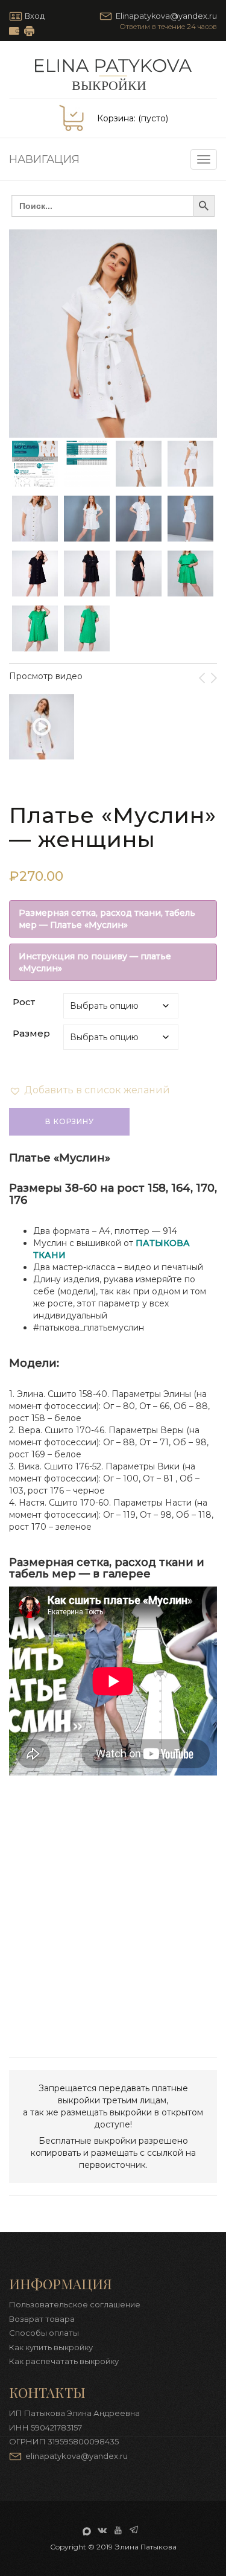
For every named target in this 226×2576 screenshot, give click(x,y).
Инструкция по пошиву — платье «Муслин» (95, 962)
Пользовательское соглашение (75, 2304)
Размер (31, 1033)
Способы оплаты (44, 2333)
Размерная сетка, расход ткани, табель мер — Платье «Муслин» (107, 919)
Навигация (44, 159)
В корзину (70, 1121)
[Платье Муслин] (42, 727)
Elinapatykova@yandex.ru (166, 16)
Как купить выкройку (51, 2347)
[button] (89, 1090)
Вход (34, 16)
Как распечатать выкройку (29, 31)
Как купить (14, 31)
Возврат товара (42, 2319)
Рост (24, 1002)
